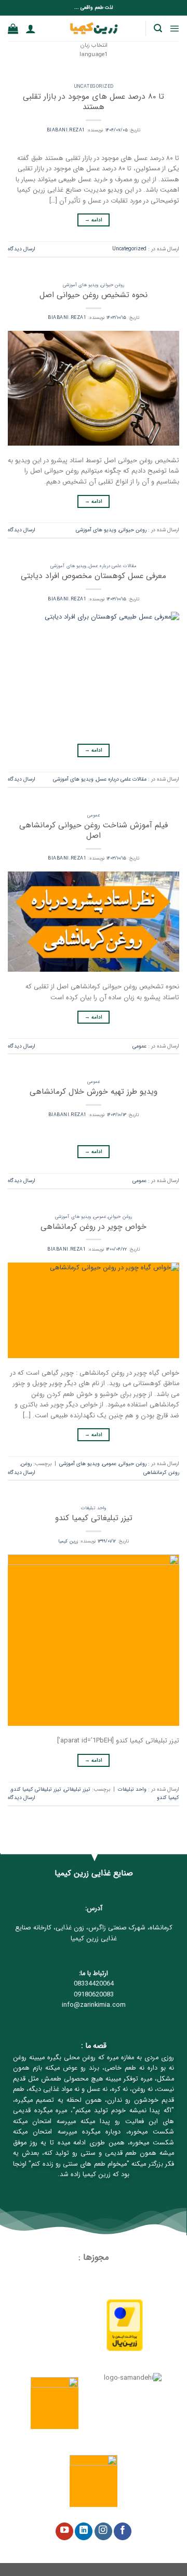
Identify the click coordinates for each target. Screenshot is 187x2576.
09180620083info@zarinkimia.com (94, 2000)
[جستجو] (158, 28)
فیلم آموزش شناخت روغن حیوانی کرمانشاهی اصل (94, 830)
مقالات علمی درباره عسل (113, 566)
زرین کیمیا (68, 1541)
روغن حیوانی (112, 285)
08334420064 (94, 1984)
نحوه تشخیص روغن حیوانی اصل (94, 295)
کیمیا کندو (168, 1797)
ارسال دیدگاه (22, 249)
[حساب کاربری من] (31, 29)
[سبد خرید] (13, 29)
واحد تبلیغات (93, 1508)
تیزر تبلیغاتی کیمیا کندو (94, 1518)
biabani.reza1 (66, 130)
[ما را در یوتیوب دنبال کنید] (64, 2532)
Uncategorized (94, 87)
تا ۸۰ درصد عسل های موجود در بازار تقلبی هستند (94, 102)
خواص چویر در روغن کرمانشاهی (94, 1227)
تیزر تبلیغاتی (77, 1789)
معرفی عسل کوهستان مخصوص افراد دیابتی (94, 576)
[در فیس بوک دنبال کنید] (123, 2532)
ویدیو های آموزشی (81, 285)
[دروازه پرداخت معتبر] (125, 2325)
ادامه (94, 220)
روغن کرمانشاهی (161, 1472)
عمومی (94, 815)
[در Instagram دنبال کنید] (103, 2532)
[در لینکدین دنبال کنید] (84, 2532)
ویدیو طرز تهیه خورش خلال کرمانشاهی (94, 1092)
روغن (26, 1464)
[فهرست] (174, 28)
